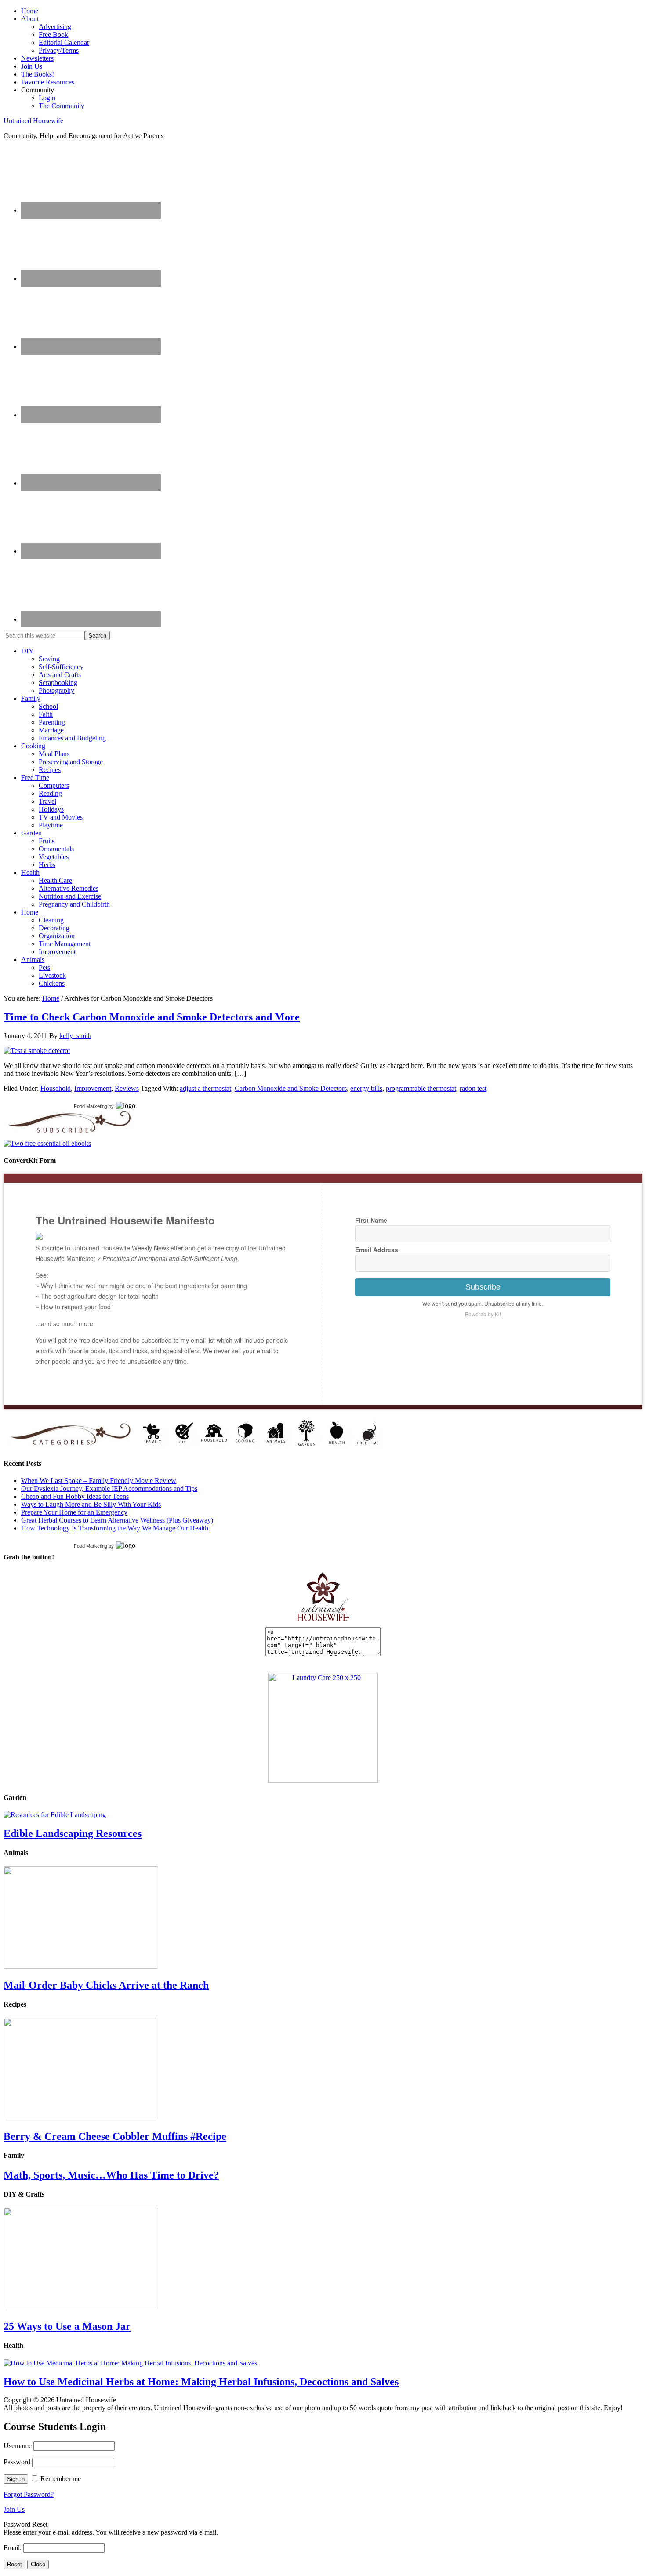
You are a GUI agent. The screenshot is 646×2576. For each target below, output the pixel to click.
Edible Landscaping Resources (73, 1833)
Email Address (377, 1250)
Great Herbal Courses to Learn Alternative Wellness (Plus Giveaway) (117, 1520)
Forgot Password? (29, 2494)
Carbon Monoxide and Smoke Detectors (291, 1088)
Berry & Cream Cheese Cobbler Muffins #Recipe (115, 2136)
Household (56, 1088)
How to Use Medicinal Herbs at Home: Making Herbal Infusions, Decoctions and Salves (201, 2382)
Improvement (93, 1088)
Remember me (61, 2479)
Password (17, 2462)
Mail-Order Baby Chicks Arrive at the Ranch (106, 1985)
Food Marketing (91, 1106)
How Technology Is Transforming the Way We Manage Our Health (115, 1528)
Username (18, 2446)
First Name (371, 1220)
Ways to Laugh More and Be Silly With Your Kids (91, 1504)
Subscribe (483, 1287)
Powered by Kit (483, 1314)
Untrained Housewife (33, 121)
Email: (13, 2548)
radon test (473, 1088)
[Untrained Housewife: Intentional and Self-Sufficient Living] (323, 1623)
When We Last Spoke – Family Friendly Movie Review (99, 1481)
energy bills (366, 1088)
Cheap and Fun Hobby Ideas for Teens (75, 1496)
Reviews (127, 1088)
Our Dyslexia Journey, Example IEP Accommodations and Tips (109, 1488)
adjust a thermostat (205, 1088)
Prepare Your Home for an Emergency (74, 1512)
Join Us (14, 2509)
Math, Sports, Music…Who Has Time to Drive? (111, 2175)
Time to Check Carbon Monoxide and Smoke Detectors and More (152, 1017)
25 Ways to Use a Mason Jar (67, 2326)
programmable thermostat (421, 1088)
